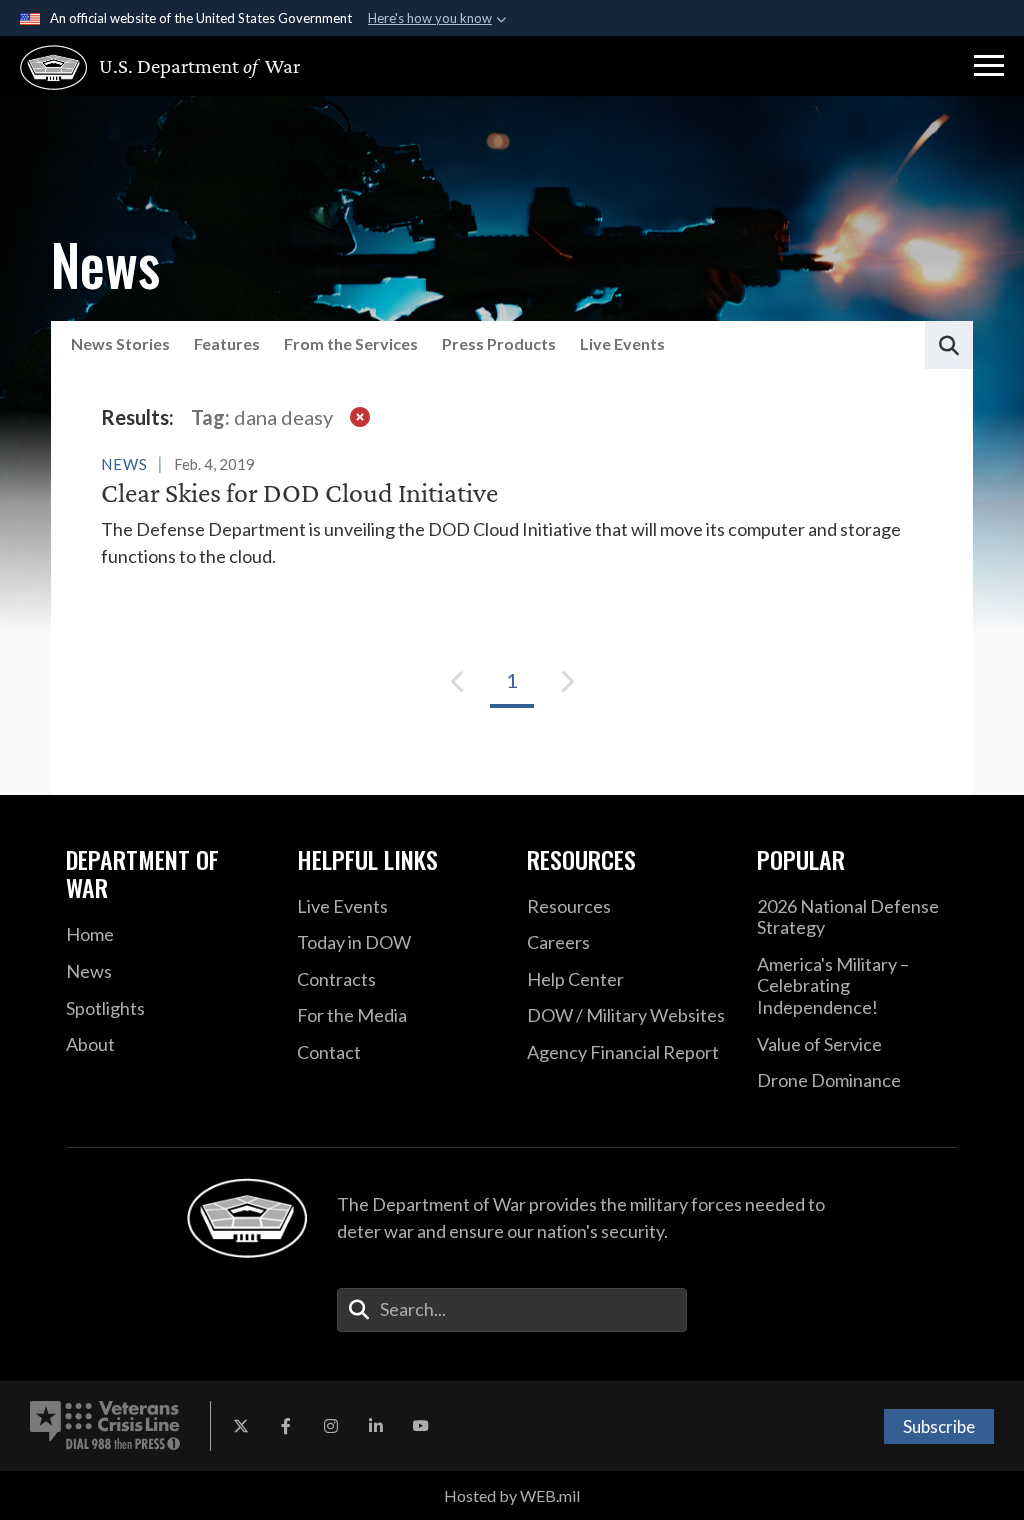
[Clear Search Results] (360, 417)
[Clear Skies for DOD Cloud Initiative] (512, 510)
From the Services (351, 343)
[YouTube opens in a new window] (421, 1426)
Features (227, 343)
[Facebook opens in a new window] (286, 1426)
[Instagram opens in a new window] (331, 1426)
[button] (989, 66)
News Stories (120, 343)
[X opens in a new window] (241, 1426)
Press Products (499, 343)
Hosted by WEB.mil (512, 1495)
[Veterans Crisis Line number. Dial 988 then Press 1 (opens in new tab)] (105, 1426)
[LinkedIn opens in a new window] (376, 1426)
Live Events (622, 343)
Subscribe (939, 1426)
